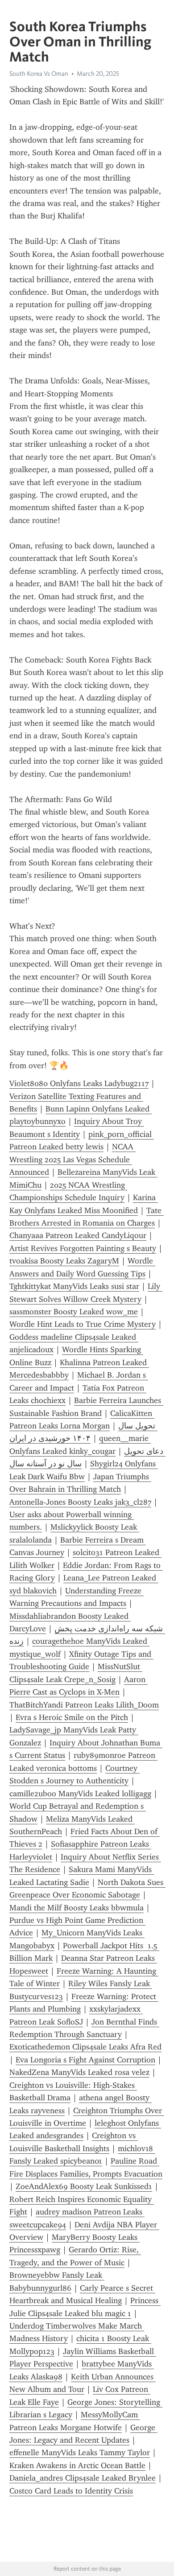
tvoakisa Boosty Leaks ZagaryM (64, 1261)
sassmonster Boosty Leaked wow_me (74, 1312)
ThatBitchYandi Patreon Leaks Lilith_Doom (84, 1705)
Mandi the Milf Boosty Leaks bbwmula (77, 1908)
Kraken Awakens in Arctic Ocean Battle (77, 2465)
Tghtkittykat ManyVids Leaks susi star (74, 1286)
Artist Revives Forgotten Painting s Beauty (83, 1248)
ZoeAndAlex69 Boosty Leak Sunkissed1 (84, 2186)
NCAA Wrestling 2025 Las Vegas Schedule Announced (72, 1159)
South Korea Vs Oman (39, 74)
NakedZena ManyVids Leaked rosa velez (79, 2072)
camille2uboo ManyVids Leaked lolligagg (80, 1794)
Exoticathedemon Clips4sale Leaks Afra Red (85, 2047)
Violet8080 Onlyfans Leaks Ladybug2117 (79, 1083)
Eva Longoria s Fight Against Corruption (85, 2060)
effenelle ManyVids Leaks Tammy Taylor (80, 2453)
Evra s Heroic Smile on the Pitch (72, 1717)
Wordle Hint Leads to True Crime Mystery (83, 1324)
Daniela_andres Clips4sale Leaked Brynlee (83, 2478)
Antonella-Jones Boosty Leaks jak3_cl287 (80, 1502)
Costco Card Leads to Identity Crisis (71, 2491)
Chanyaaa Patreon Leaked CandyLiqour (78, 1235)
